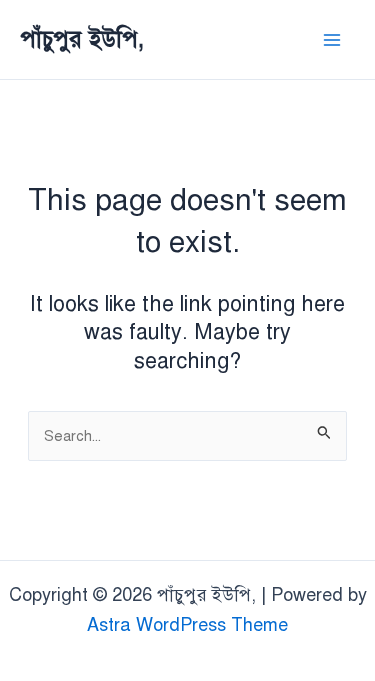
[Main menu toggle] (331, 39)
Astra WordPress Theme (187, 625)
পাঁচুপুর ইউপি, (82, 39)
